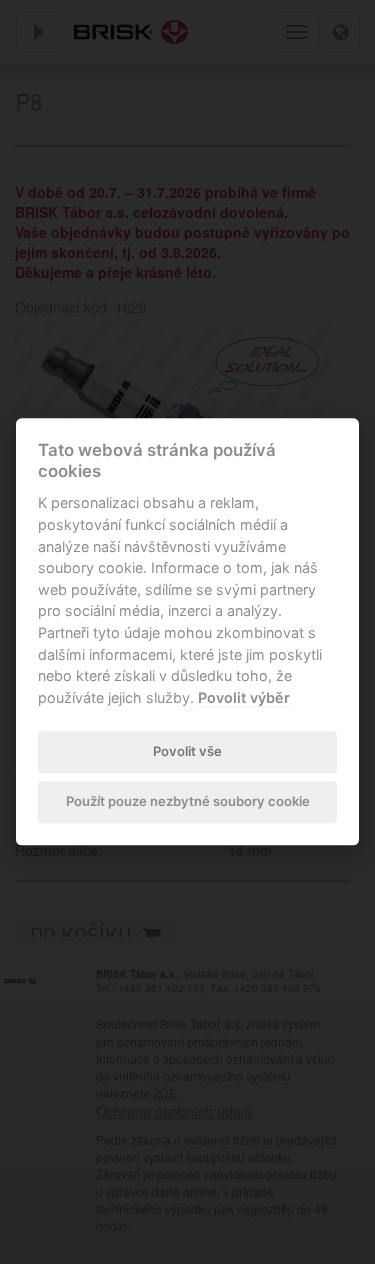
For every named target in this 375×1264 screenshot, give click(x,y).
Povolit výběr (244, 697)
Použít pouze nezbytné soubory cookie (188, 801)
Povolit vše (187, 751)
